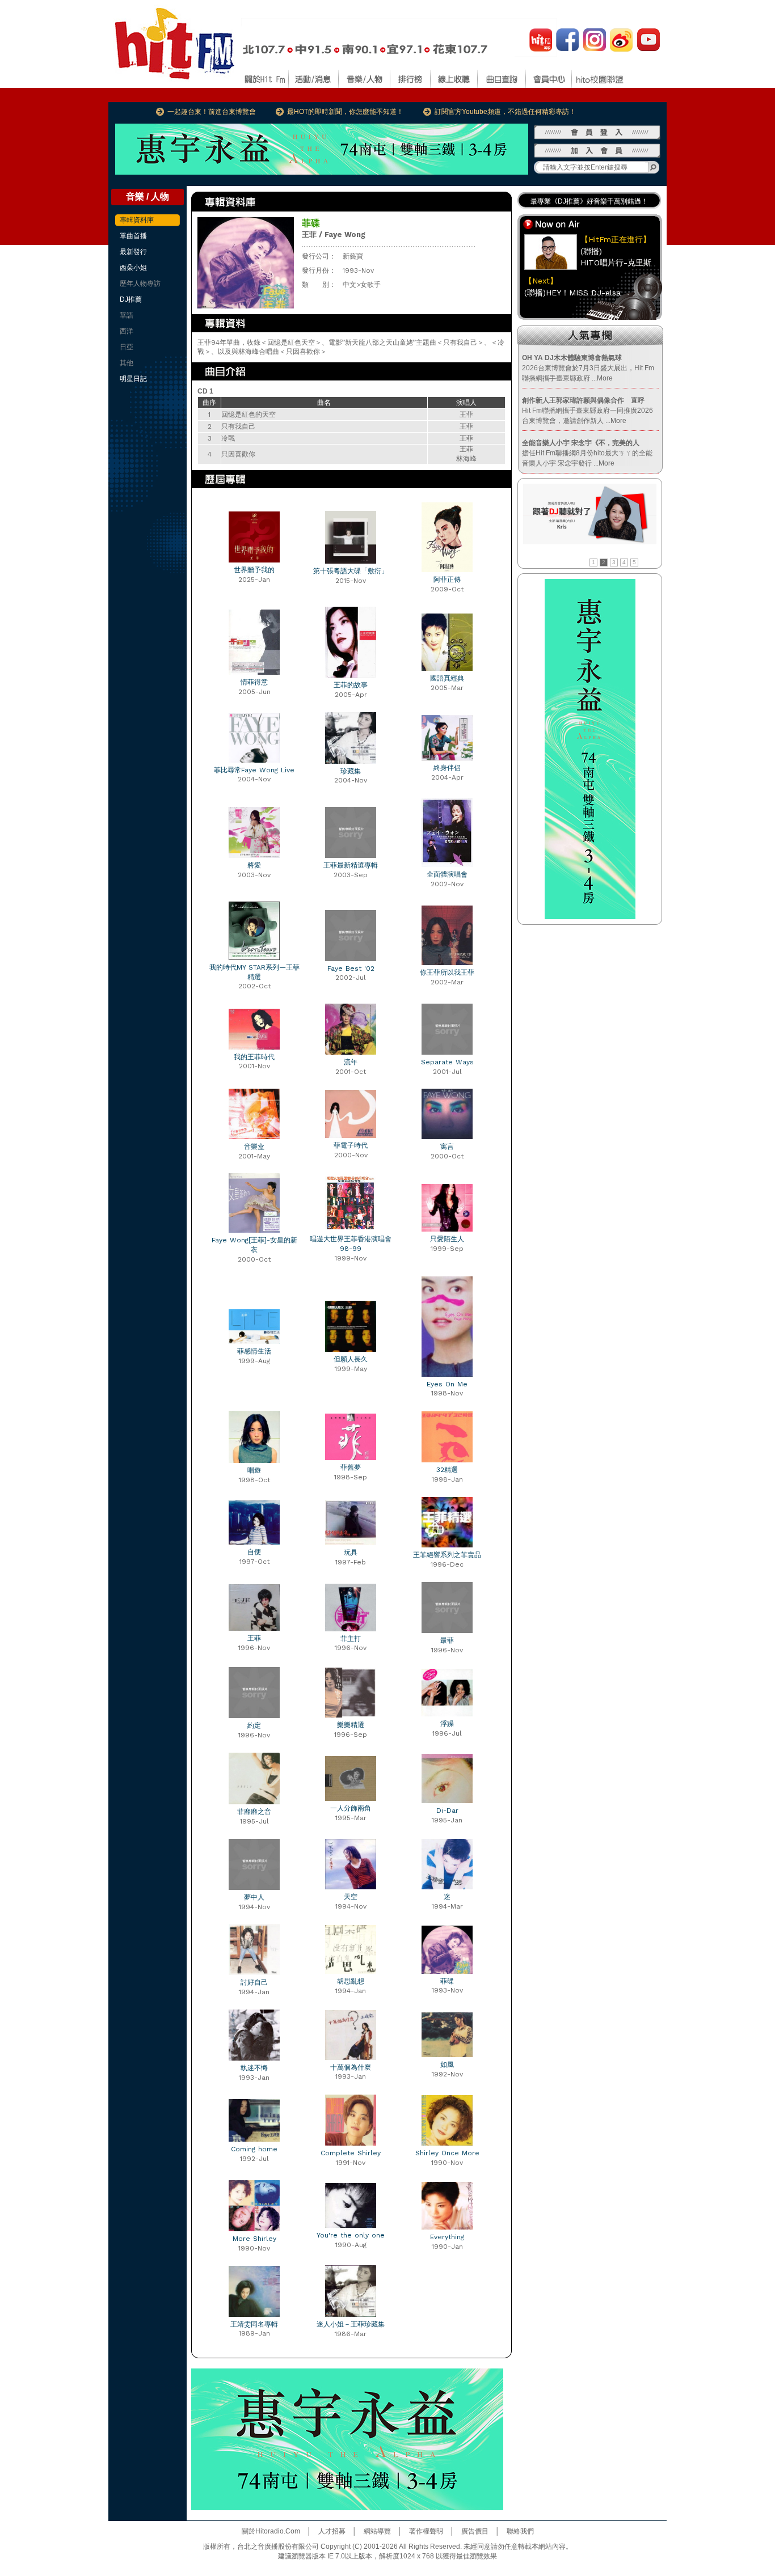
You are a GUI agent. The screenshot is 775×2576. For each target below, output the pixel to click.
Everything (447, 2237)
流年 (351, 1062)
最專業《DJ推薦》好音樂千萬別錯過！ (589, 201)
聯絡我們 (520, 2531)
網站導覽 (377, 2531)
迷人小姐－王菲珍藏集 (351, 2324)
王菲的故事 (351, 685)
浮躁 (447, 1724)
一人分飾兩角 (351, 1808)
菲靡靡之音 (254, 1812)
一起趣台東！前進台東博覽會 (212, 112)
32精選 (447, 1470)
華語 (127, 315)
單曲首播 (133, 236)
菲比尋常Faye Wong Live (254, 770)
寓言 (447, 1147)
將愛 (254, 865)
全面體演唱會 (447, 874)
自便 (254, 1552)
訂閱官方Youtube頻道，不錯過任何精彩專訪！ (505, 112)
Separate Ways (447, 1062)
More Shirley (254, 2239)
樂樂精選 (351, 1725)
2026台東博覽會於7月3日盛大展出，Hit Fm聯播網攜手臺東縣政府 (588, 368)
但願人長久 (351, 1359)
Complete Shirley (351, 2153)
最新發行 (133, 252)
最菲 (447, 1640)
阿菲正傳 (447, 580)
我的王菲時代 (254, 1057)
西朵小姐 (133, 268)
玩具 (351, 1553)
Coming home (254, 2149)
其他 (127, 363)
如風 (447, 2065)
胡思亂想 (351, 1981)
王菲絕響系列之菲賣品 (447, 1555)
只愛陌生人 (447, 1239)
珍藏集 (351, 771)
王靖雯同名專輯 (254, 2324)
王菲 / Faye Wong (334, 234)
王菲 (254, 1638)
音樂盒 (254, 1147)
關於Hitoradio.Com (271, 2531)
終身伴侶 (447, 768)
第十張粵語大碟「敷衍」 (351, 571)
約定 (254, 1725)
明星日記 (133, 379)
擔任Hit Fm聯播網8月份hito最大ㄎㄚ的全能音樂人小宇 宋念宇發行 (587, 453)
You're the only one (351, 2235)
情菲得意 (254, 682)
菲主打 (351, 1639)
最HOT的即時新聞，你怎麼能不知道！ (345, 112)
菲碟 (447, 1981)
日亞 (127, 347)
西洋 (127, 331)
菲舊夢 (351, 1467)
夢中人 (254, 1897)
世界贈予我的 (254, 570)
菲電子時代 (351, 1145)
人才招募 (332, 2531)
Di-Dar (447, 1811)
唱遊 (254, 1470)
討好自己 (254, 1982)
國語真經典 (447, 678)
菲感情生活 (254, 1351)
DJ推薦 (131, 299)
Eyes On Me (447, 1384)
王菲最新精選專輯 (351, 865)
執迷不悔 (254, 2068)
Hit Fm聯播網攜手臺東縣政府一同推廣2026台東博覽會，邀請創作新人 (587, 411)
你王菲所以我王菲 (447, 972)
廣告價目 (475, 2531)
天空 (351, 1897)
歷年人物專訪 (140, 284)
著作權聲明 (426, 2531)
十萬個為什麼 (351, 2067)
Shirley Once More (447, 2153)
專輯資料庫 (137, 220)
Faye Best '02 (351, 968)
